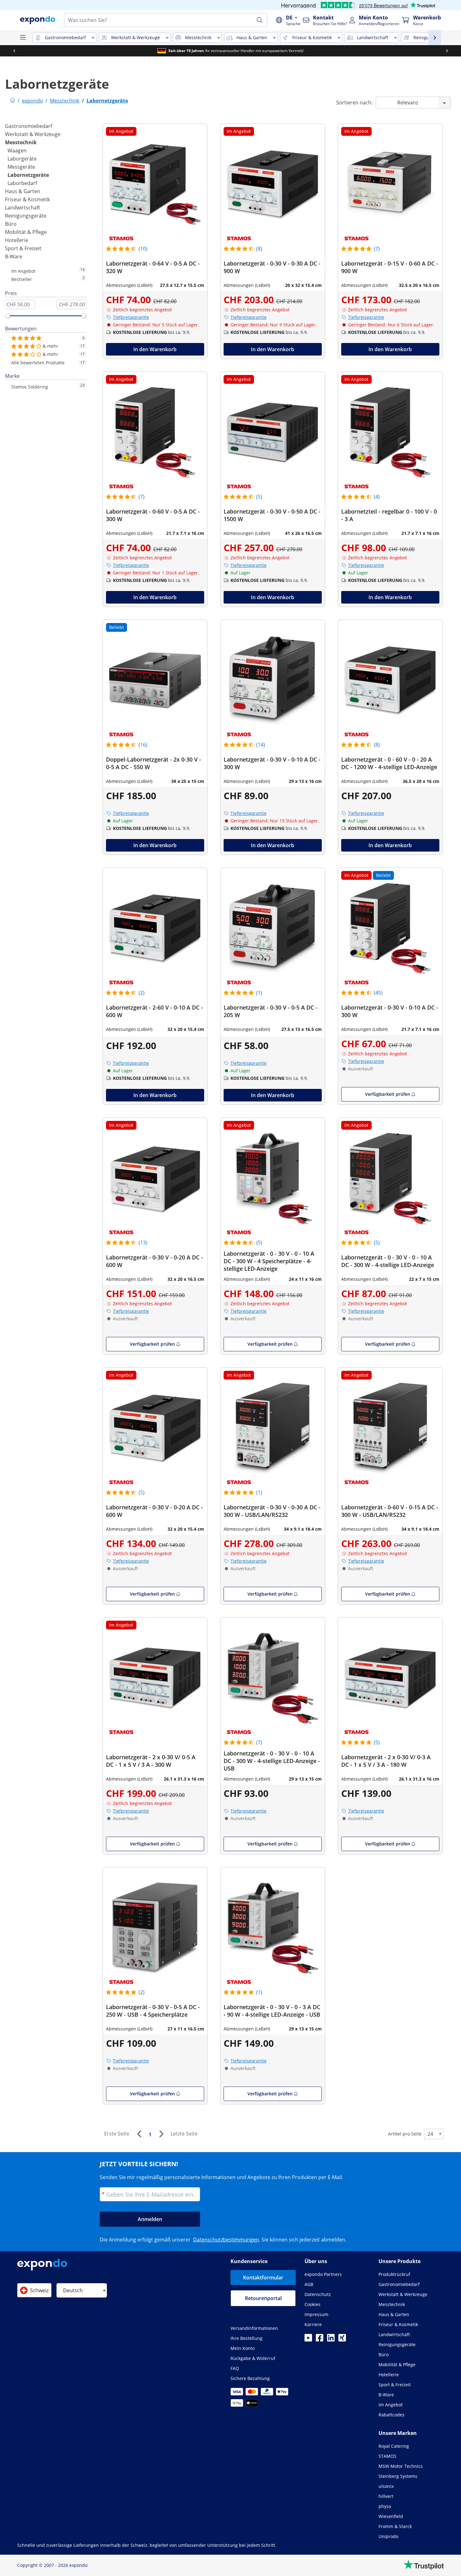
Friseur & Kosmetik (27, 199)
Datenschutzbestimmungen (226, 2240)
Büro (11, 224)
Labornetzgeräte (28, 175)
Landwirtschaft (23, 208)
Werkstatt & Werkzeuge (33, 134)
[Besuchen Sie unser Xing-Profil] (342, 2340)
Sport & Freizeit (23, 248)
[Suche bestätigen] (260, 20)
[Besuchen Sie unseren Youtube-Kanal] (308, 2340)
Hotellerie (17, 240)
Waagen (17, 150)
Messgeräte (21, 167)
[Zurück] (139, 2134)
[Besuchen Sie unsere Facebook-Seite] (320, 2340)
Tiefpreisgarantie (131, 317)
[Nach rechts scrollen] (447, 51)
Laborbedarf (22, 183)
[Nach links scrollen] (14, 51)
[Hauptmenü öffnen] (23, 38)
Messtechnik (21, 142)
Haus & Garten (23, 191)
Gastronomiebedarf (29, 126)
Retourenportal (263, 2298)
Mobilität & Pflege (26, 232)
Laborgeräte (22, 159)
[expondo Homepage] (13, 101)
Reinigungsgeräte (26, 216)
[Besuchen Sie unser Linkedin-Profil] (331, 2340)
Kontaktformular (263, 2278)
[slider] (8, 316)
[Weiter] (161, 2134)
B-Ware (14, 256)
